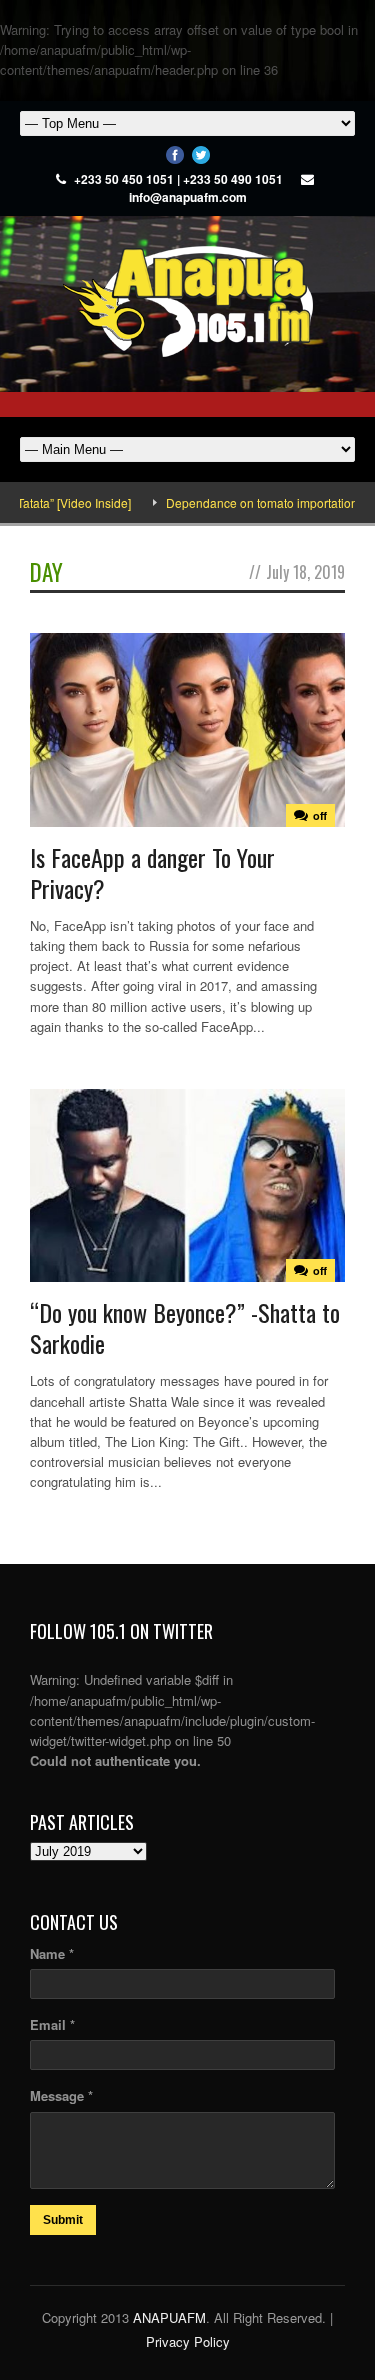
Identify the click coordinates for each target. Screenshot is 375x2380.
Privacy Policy (188, 2341)
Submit (63, 2220)
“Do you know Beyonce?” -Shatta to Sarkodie (185, 1327)
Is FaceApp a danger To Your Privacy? (152, 872)
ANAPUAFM (169, 2317)
